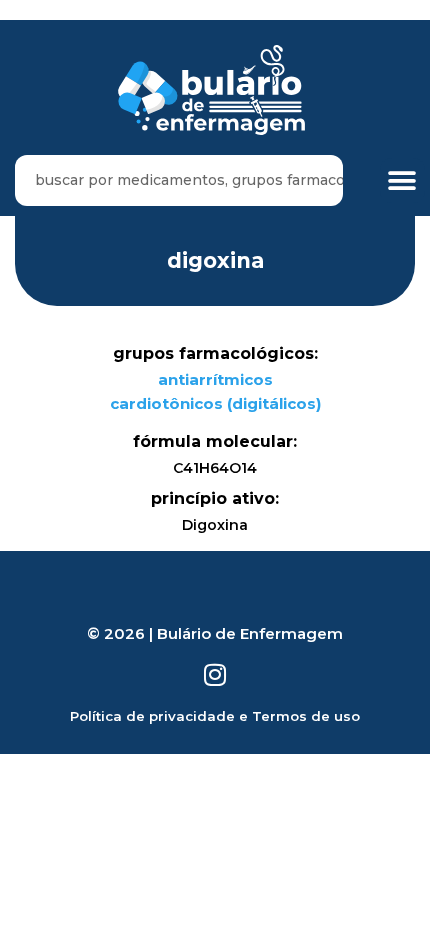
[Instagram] (215, 674)
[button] (402, 180)
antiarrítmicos (215, 379)
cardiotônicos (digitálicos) (215, 403)
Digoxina (215, 260)
